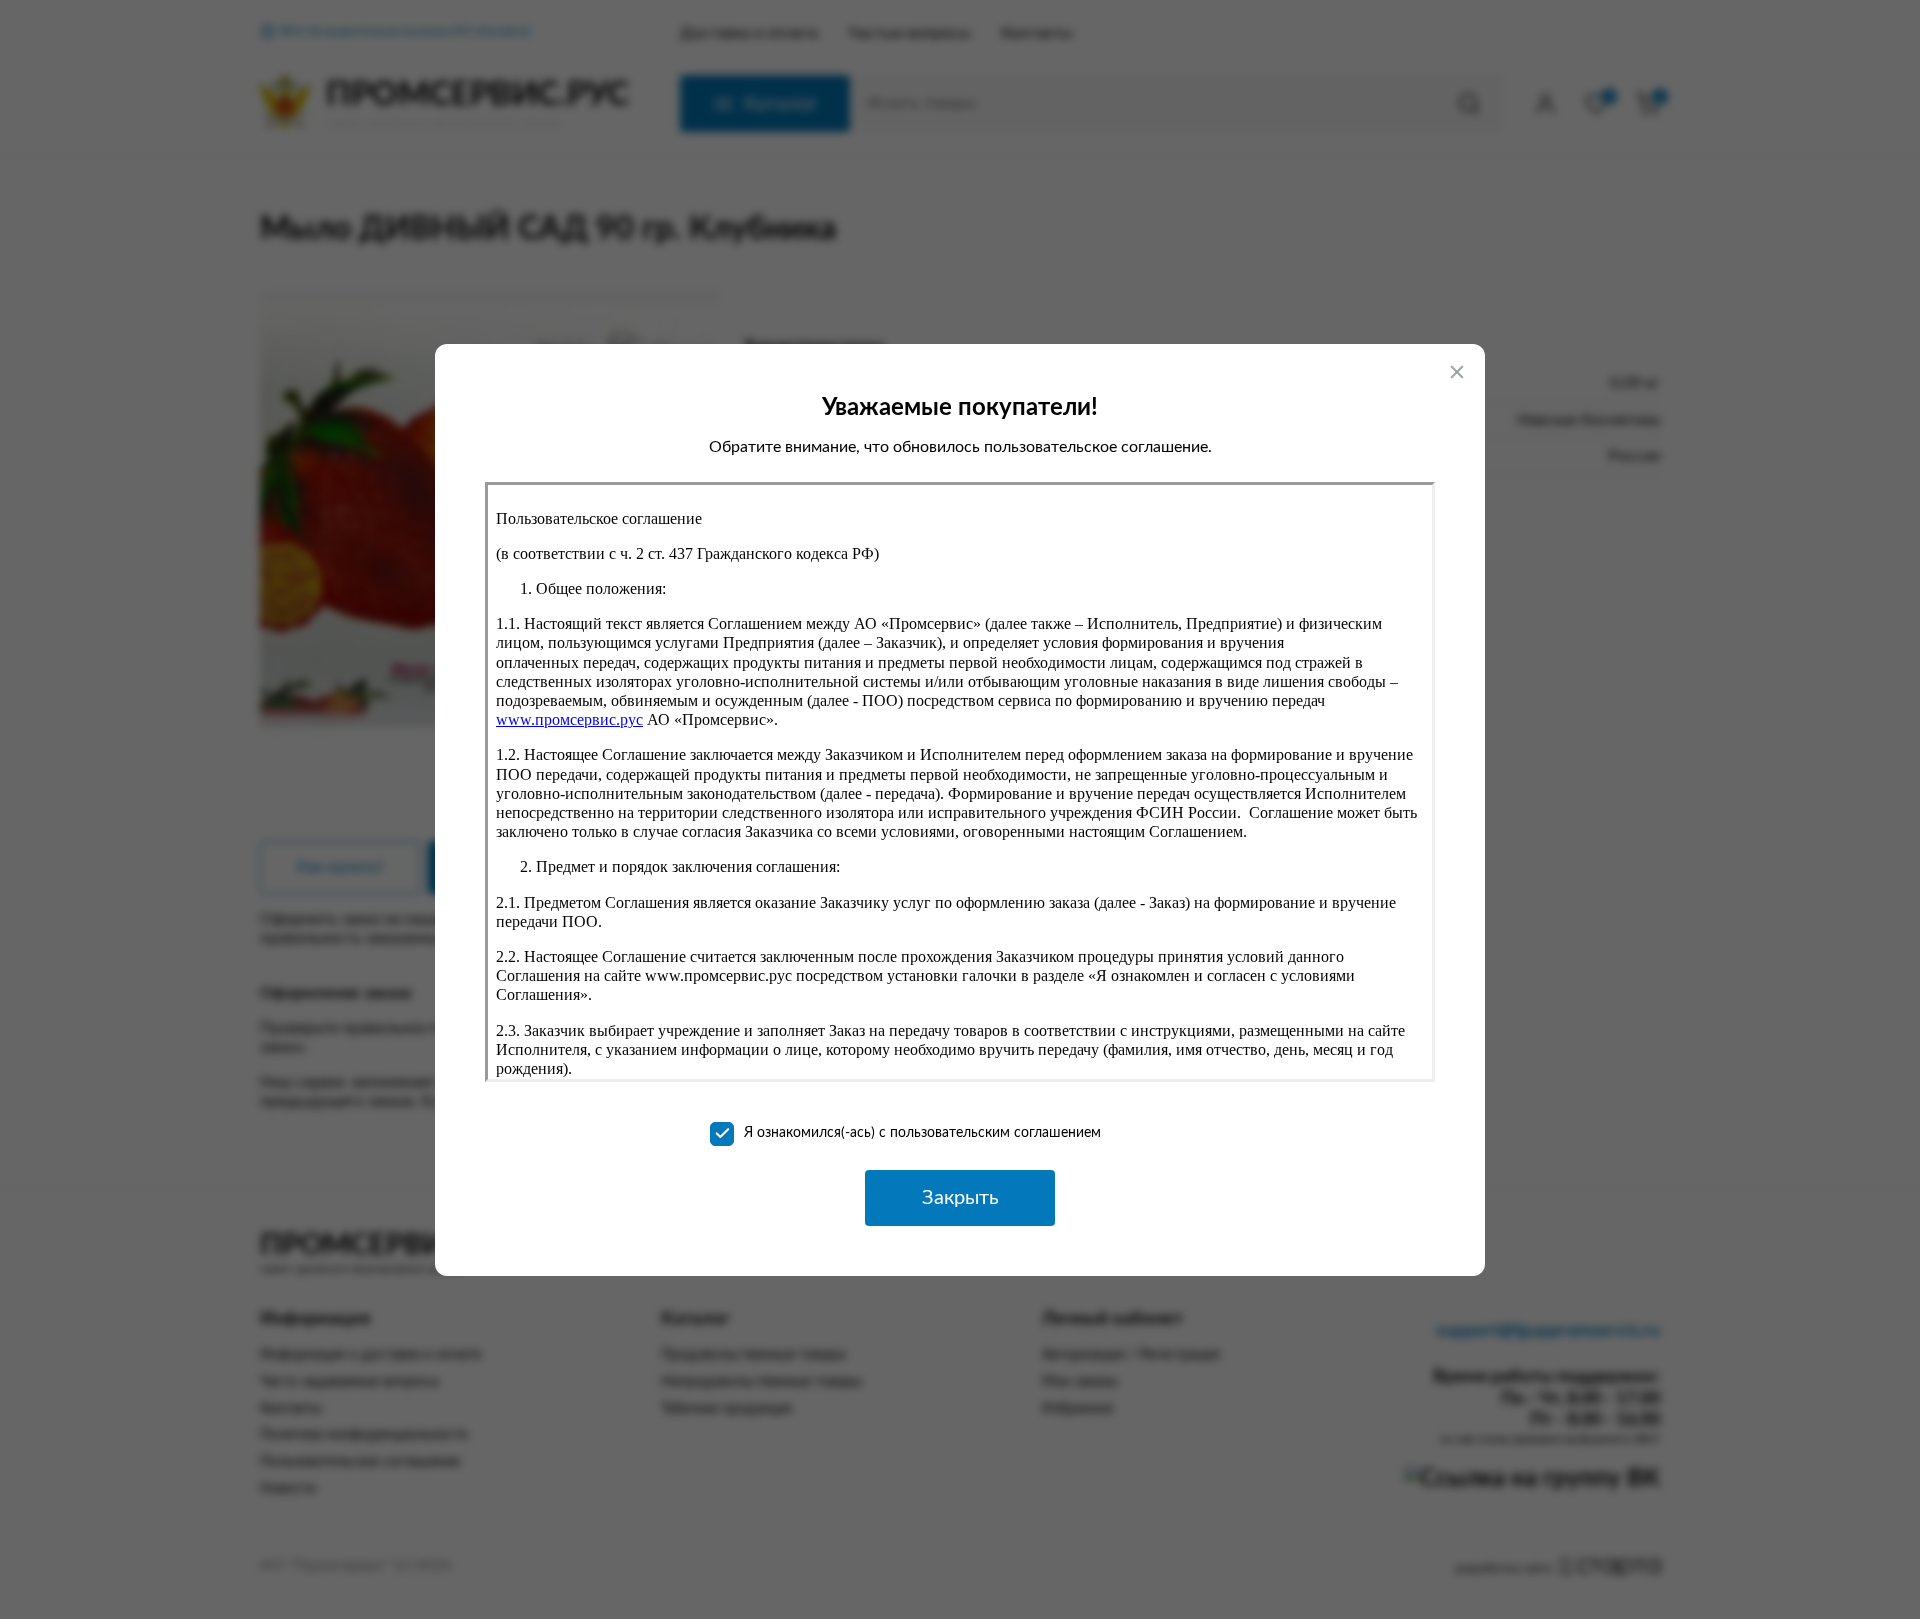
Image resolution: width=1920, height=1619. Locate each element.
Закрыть (960, 1198)
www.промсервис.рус (569, 719)
